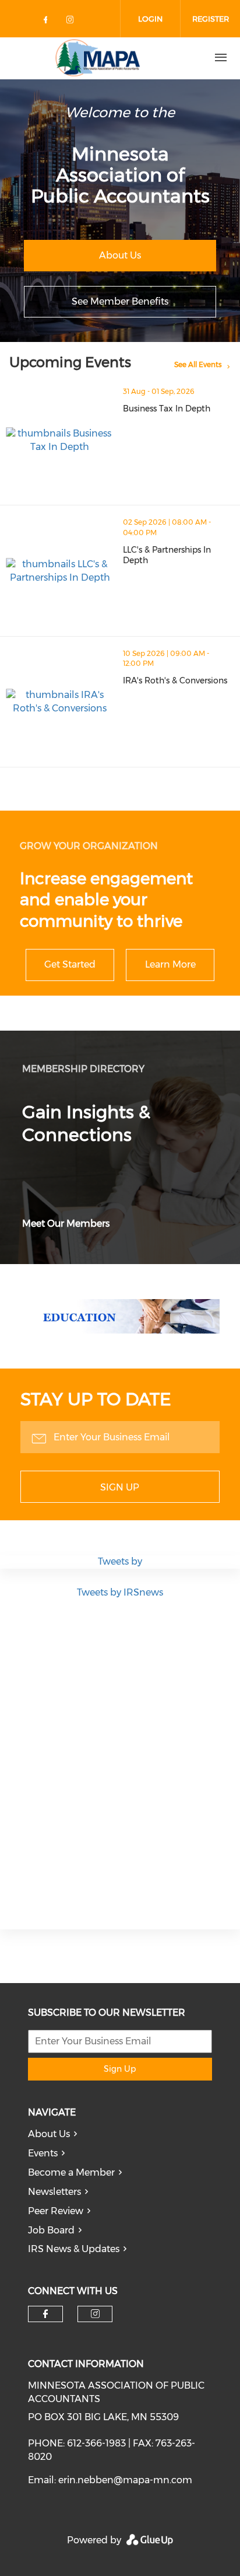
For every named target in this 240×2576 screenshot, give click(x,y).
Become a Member (71, 2172)
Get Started (70, 964)
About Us (120, 255)
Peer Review (56, 2211)
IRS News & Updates (74, 2249)
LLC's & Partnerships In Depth (167, 555)
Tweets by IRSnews (120, 1592)
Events (43, 2153)
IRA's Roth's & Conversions (175, 680)
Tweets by (120, 1561)
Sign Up (120, 1487)
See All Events (198, 364)
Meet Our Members (66, 1224)
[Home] (98, 58)
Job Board (51, 2230)
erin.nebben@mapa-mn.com (125, 2480)
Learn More (170, 964)
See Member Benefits (120, 301)
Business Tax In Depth (167, 409)
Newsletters (54, 2192)
